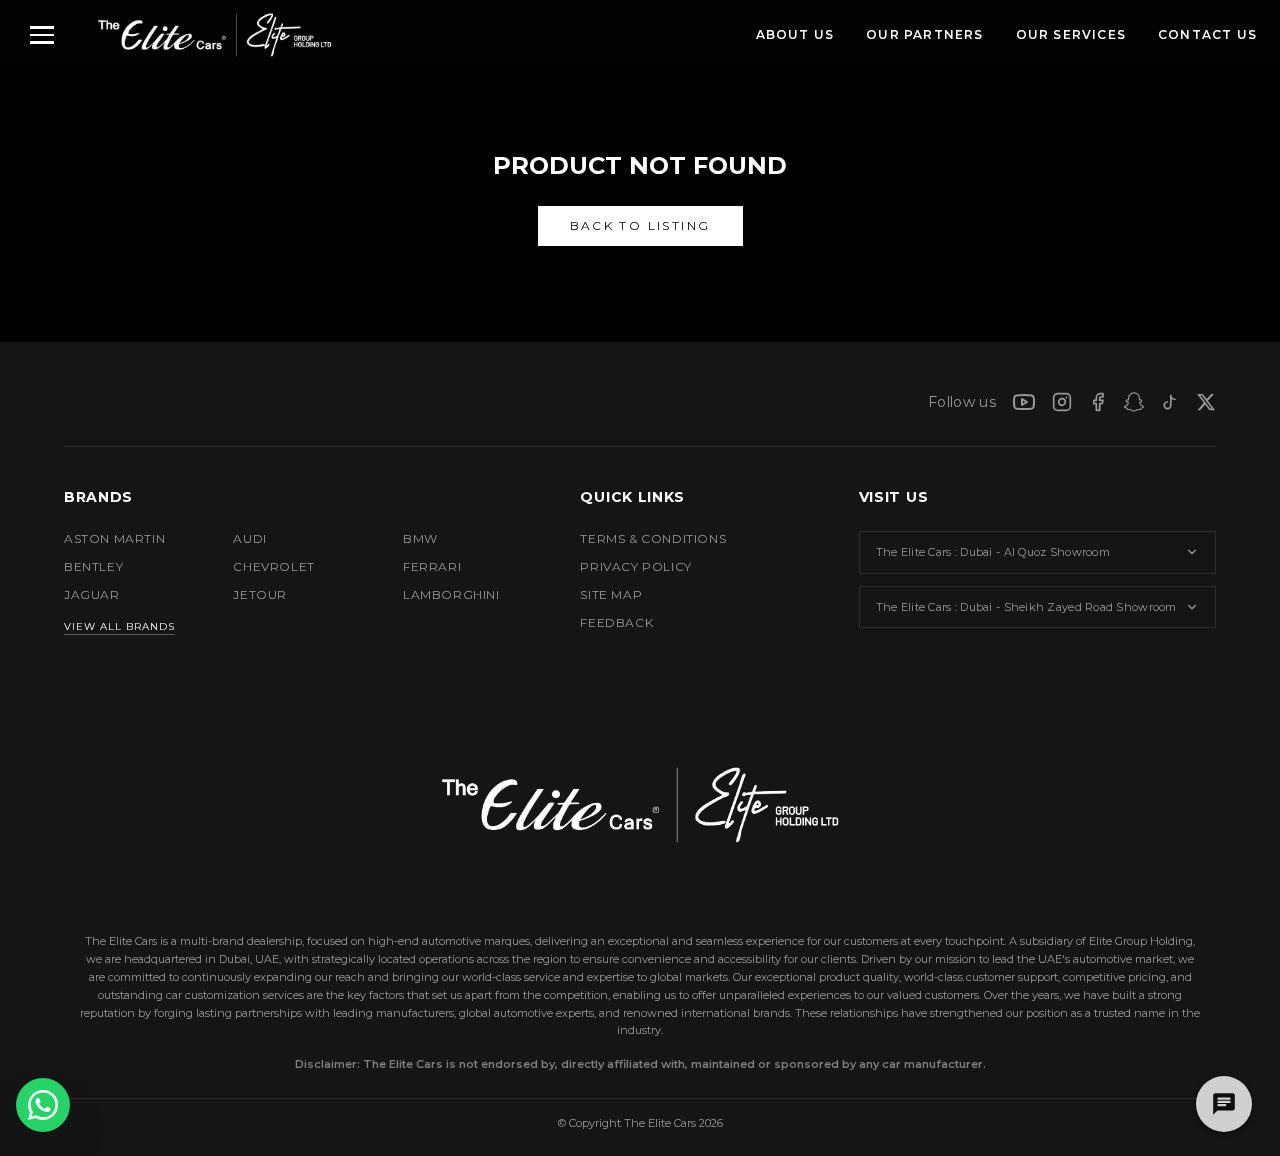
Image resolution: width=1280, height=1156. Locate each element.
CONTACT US (1207, 34)
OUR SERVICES (1071, 34)
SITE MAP (611, 594)
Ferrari (432, 566)
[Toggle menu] (42, 35)
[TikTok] (1170, 402)
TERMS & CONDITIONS (653, 538)
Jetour (260, 594)
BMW (420, 538)
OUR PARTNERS (924, 34)
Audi (249, 538)
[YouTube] (1024, 402)
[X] (1206, 402)
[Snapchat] (1134, 402)
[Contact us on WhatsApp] (43, 1105)
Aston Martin (114, 538)
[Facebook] (1098, 402)
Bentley (93, 566)
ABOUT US (795, 34)
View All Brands (119, 626)
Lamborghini (451, 594)
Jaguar (92, 594)
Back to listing (640, 225)
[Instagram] (1062, 402)
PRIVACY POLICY (635, 566)
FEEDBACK (616, 622)
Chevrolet (273, 566)
